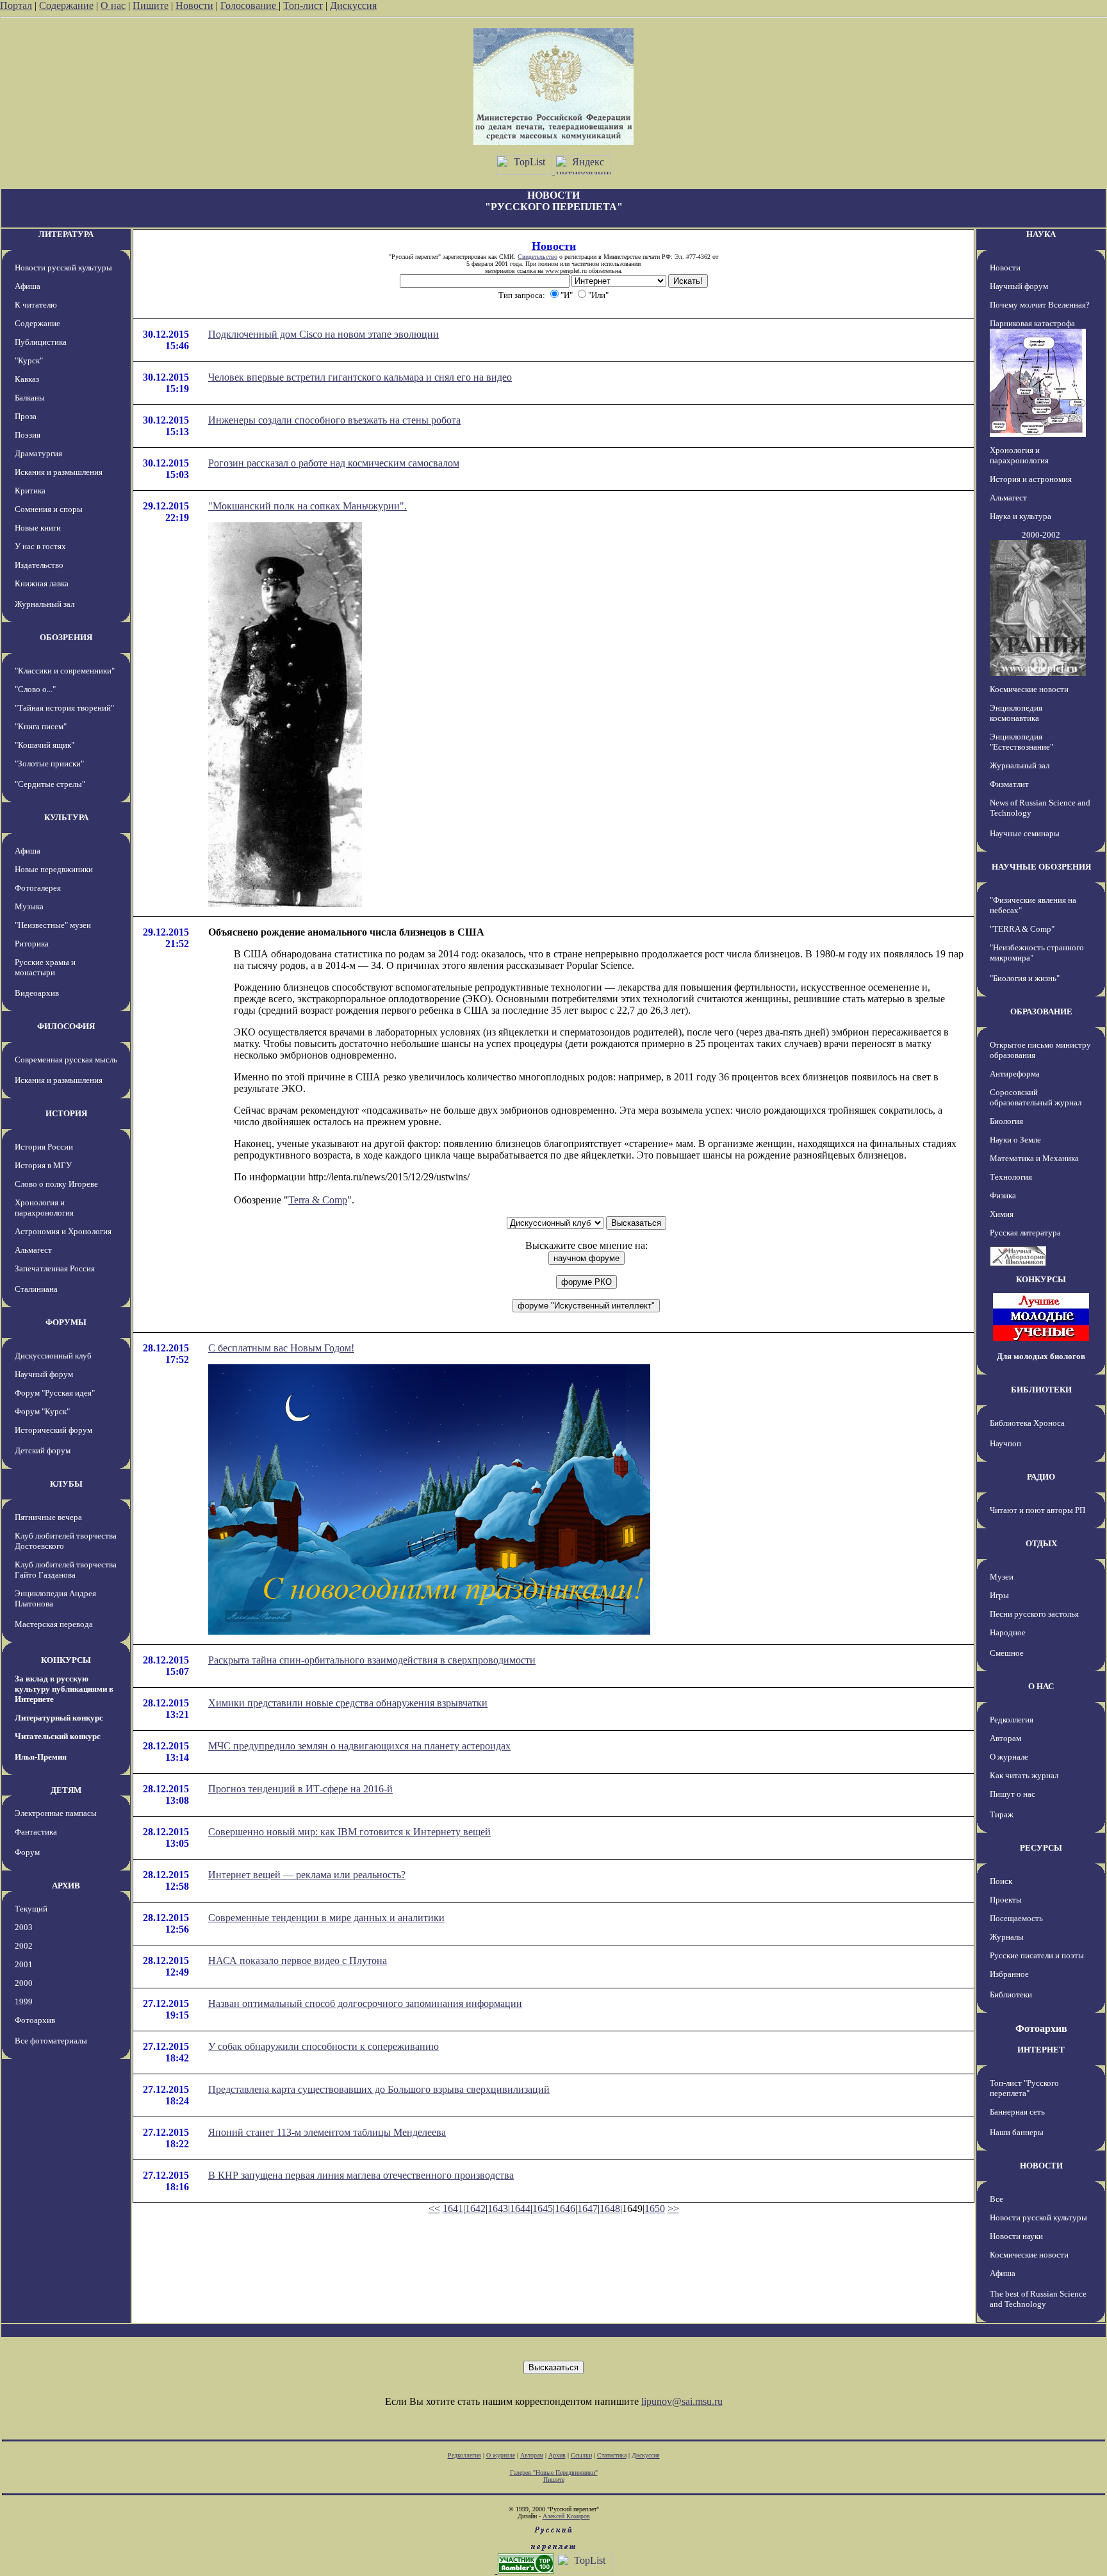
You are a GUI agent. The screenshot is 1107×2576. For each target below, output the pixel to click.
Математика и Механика (1034, 1158)
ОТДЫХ (1041, 1543)
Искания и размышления (59, 472)
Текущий (31, 1909)
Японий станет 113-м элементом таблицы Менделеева (327, 2132)
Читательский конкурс (58, 1736)
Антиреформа (1015, 1074)
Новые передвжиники (54, 869)
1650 (655, 2209)
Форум (27, 1852)
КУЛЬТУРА (66, 817)
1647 (587, 2209)
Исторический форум (53, 1430)
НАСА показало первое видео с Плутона (298, 1961)
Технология (1011, 1177)
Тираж (1002, 1814)
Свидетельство (537, 257)
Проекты (1006, 1900)
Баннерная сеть (1017, 2112)
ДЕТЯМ (66, 1790)
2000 (24, 1983)
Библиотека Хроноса (1027, 1423)
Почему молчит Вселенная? (1040, 305)
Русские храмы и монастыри (45, 967)
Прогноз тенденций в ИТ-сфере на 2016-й (300, 1789)
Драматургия (38, 453)
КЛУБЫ (66, 1484)
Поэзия (28, 435)
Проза (26, 416)
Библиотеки (1011, 1994)
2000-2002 (1041, 535)
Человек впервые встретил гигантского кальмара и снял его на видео (360, 377)
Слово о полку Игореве (56, 1184)
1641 (453, 2209)
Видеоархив (37, 993)
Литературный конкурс (59, 1718)
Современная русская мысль (66, 1060)
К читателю (36, 305)
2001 (24, 1964)
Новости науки (1016, 2236)
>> (673, 2209)
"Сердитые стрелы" (50, 784)
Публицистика (41, 342)
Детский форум (43, 1450)
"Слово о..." (35, 689)
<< (434, 2209)
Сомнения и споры (49, 509)
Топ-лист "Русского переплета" (1024, 2088)
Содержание (66, 5)
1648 (610, 2209)
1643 (498, 2209)
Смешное (1007, 1653)
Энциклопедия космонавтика (1016, 713)
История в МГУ (43, 1165)
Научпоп (1005, 1443)
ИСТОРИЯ (66, 1113)
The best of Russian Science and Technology (1038, 2299)
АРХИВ (66, 1886)
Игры (999, 1595)
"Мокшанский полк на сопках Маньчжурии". (307, 506)
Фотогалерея (38, 888)
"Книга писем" (41, 726)
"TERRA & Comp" (1022, 929)
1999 (24, 2002)
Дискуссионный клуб (53, 1356)
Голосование (250, 5)
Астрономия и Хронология (63, 1231)
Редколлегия (1012, 1720)
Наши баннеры (1017, 2132)
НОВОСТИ (1041, 2166)
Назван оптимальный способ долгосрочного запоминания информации (365, 2003)
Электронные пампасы (56, 1813)
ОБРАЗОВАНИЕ (1041, 1011)
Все (996, 2199)
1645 (543, 2209)
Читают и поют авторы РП (1037, 1510)
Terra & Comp (318, 1200)
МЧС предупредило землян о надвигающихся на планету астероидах (359, 1746)
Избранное (1009, 1974)
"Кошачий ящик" (45, 745)
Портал (16, 5)
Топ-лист (303, 5)
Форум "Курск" (42, 1411)
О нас (113, 5)
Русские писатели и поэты (1037, 1955)
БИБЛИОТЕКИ (1041, 1390)
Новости (194, 5)
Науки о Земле (1015, 1140)
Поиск (1001, 1881)
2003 (24, 1927)
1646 (565, 2209)
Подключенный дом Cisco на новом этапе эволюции (324, 334)
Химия (1002, 1214)
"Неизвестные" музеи (53, 925)
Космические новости (1029, 689)
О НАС (1041, 1686)
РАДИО (1041, 1477)
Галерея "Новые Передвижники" (554, 2473)
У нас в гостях (40, 546)
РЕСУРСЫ (1041, 1848)
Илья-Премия (41, 1757)
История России (44, 1147)
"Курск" (29, 360)
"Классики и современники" (65, 671)
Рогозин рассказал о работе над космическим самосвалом (334, 463)
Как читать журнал (1024, 1775)
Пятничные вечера (48, 1517)
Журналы (1007, 1937)
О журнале (1009, 1757)
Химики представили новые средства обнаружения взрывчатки (348, 1703)
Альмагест (33, 1250)
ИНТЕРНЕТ (1041, 2050)
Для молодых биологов (1041, 1356)
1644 (520, 2209)
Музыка (29, 906)
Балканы (30, 398)
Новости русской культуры (63, 268)
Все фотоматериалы (51, 2041)
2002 (24, 1946)
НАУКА (1041, 234)
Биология (1006, 1121)
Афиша (28, 286)
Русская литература (1025, 1233)
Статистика (612, 2455)
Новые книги (38, 528)
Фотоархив (35, 2020)
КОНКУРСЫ (66, 1660)
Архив (557, 2455)
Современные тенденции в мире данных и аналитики (326, 1918)
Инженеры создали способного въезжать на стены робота (334, 420)
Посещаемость (1016, 1918)
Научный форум (44, 1374)
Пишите (151, 5)
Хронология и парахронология (44, 1208)
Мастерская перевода (54, 1624)
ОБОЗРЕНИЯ (66, 637)
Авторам (1005, 1738)
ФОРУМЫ (66, 1322)
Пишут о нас (1013, 1794)
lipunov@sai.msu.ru (682, 2401)
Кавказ (27, 379)
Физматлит (1009, 784)
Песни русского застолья (1034, 1614)
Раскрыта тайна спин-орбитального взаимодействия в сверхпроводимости (372, 1660)
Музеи (1002, 1577)
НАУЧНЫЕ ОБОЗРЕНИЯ (1041, 867)
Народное (1008, 1632)
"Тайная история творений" (64, 708)
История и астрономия (1031, 479)
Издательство (39, 565)
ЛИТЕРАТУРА (66, 234)
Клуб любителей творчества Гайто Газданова (66, 1570)
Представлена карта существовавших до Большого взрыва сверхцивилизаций (379, 2089)
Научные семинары (1025, 833)
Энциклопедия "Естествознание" (1021, 742)
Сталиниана (36, 1289)
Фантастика (36, 1832)
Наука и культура (1021, 516)
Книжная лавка (42, 583)
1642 (475, 2209)
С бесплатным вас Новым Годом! (281, 1348)
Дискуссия (353, 5)
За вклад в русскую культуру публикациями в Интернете (64, 1689)
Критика (30, 491)
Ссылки (581, 2455)
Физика (1003, 1195)
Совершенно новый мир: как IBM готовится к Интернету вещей (349, 1832)
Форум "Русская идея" (55, 1393)
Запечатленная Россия (55, 1268)
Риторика (32, 944)
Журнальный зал (45, 604)
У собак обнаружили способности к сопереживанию (324, 2046)
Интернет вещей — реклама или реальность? (307, 1875)
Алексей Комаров (566, 2516)
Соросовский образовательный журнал (1036, 1097)
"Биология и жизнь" (1025, 978)
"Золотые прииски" (49, 764)
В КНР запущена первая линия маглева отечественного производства (361, 2175)
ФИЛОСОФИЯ (66, 1026)
